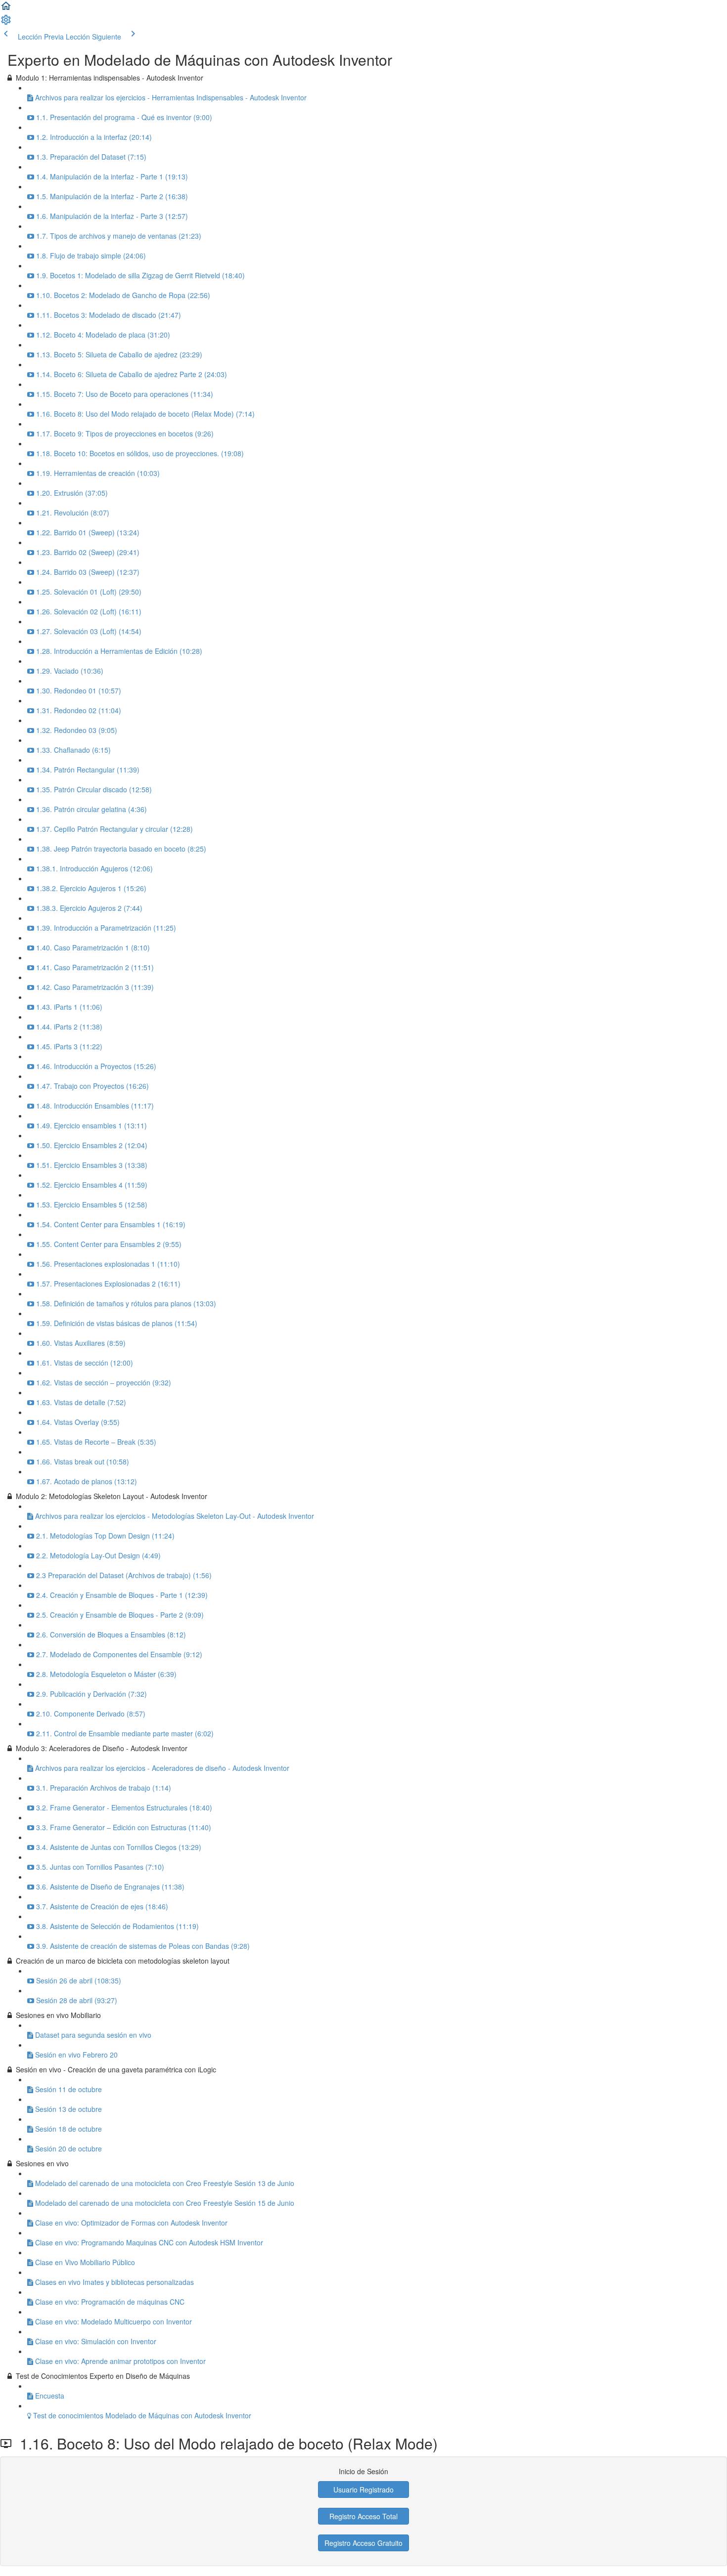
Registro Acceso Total (363, 2516)
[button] (6, 9)
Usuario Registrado (363, 2490)
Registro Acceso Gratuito (363, 2543)
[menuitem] (6, 23)
